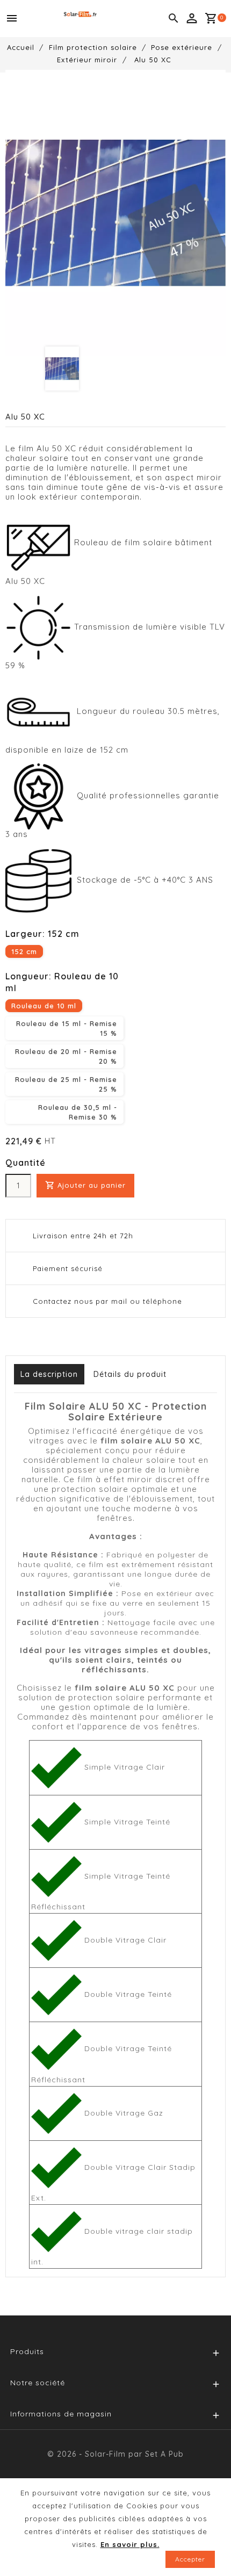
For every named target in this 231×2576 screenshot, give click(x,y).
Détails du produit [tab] (130, 1374)
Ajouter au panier (85, 1185)
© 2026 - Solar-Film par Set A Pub (115, 2454)
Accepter (190, 2559)
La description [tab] (49, 1374)
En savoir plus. (130, 2544)
